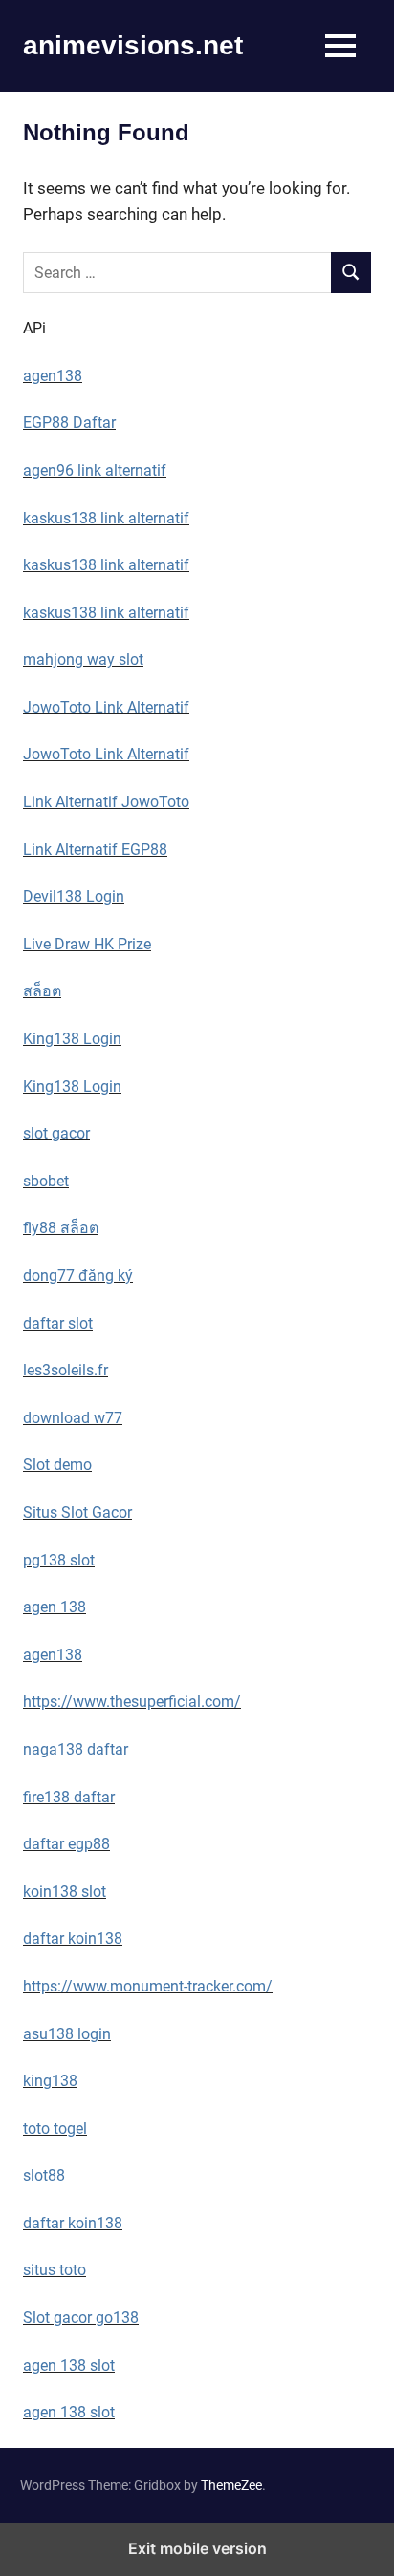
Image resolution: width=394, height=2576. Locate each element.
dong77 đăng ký (78, 1276)
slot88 (44, 2175)
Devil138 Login (74, 896)
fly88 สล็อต (61, 1228)
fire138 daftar (69, 1797)
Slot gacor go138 (81, 2318)
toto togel (55, 2129)
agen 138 (55, 1607)
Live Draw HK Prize (87, 944)
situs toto (55, 2270)
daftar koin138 (73, 1938)
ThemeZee (231, 2485)
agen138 (53, 376)
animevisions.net (133, 45)
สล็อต (42, 991)
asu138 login (67, 2034)
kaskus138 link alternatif (106, 518)
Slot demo (57, 1465)
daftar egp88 (66, 1844)
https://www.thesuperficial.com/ (132, 1702)
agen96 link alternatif (95, 470)
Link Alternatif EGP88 (95, 850)
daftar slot (58, 1323)
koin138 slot (65, 1892)
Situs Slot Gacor (77, 1512)
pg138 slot (59, 1560)
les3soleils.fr (66, 1370)
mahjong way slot (83, 660)
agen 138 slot (69, 2365)
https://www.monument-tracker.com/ (148, 1986)
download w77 (73, 1418)
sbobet (46, 1181)
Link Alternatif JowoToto (106, 802)
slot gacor (56, 1133)
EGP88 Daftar (69, 423)
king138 (50, 2081)
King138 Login (72, 1039)
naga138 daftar (76, 1749)
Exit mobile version (197, 2548)
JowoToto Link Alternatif (106, 707)
